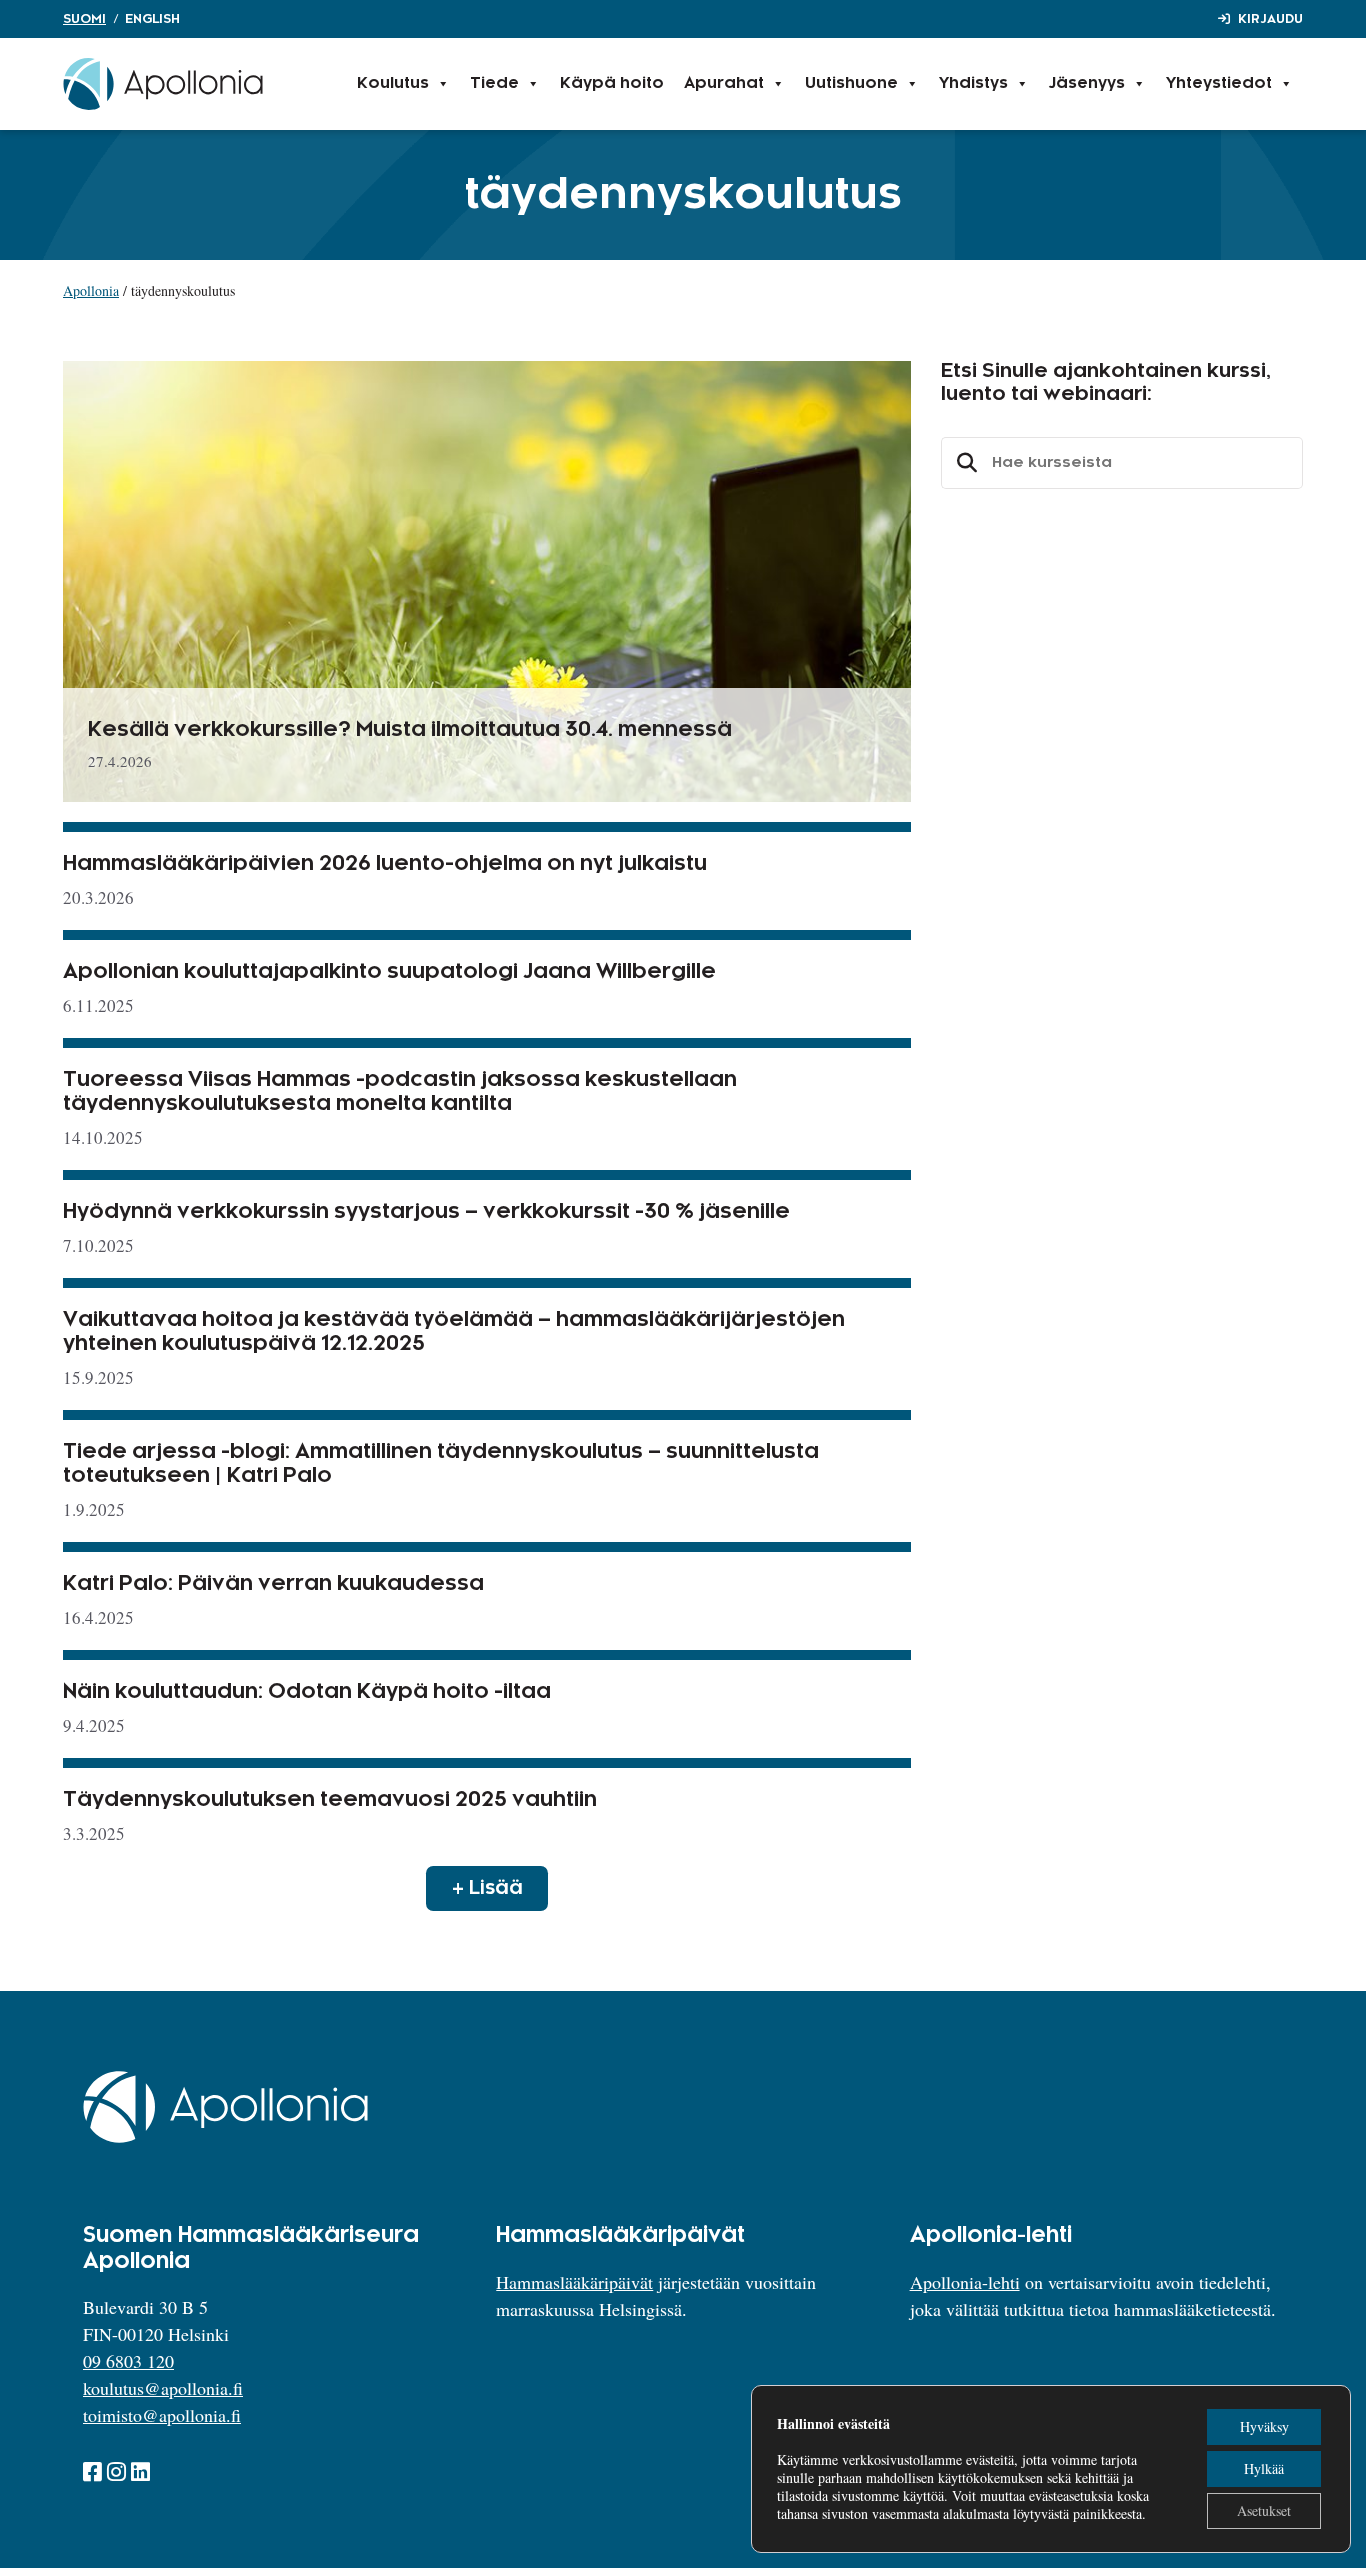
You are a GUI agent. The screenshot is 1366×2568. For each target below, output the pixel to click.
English (152, 19)
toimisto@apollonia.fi (162, 2415)
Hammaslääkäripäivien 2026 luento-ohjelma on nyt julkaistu (385, 864)
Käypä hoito (612, 83)
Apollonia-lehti (965, 2282)
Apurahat (724, 83)
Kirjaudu (1270, 19)
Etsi (964, 463)
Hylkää (1264, 2468)
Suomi (84, 19)
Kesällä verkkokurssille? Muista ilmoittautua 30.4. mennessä (410, 730)
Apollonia (91, 290)
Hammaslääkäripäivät (574, 2282)
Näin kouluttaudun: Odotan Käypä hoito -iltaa (307, 1692)
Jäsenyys (1087, 83)
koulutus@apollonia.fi (163, 2388)
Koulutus (393, 83)
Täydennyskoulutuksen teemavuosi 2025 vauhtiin (330, 1800)
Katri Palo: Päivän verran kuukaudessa (273, 1584)
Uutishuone (851, 83)
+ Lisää (487, 1888)
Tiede (494, 83)
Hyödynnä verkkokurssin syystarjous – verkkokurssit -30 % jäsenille (426, 1212)
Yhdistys (973, 83)
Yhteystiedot (1219, 83)
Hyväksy (1264, 2426)
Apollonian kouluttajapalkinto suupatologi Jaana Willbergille (389, 972)
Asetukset (1264, 2510)
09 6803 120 (128, 2361)
